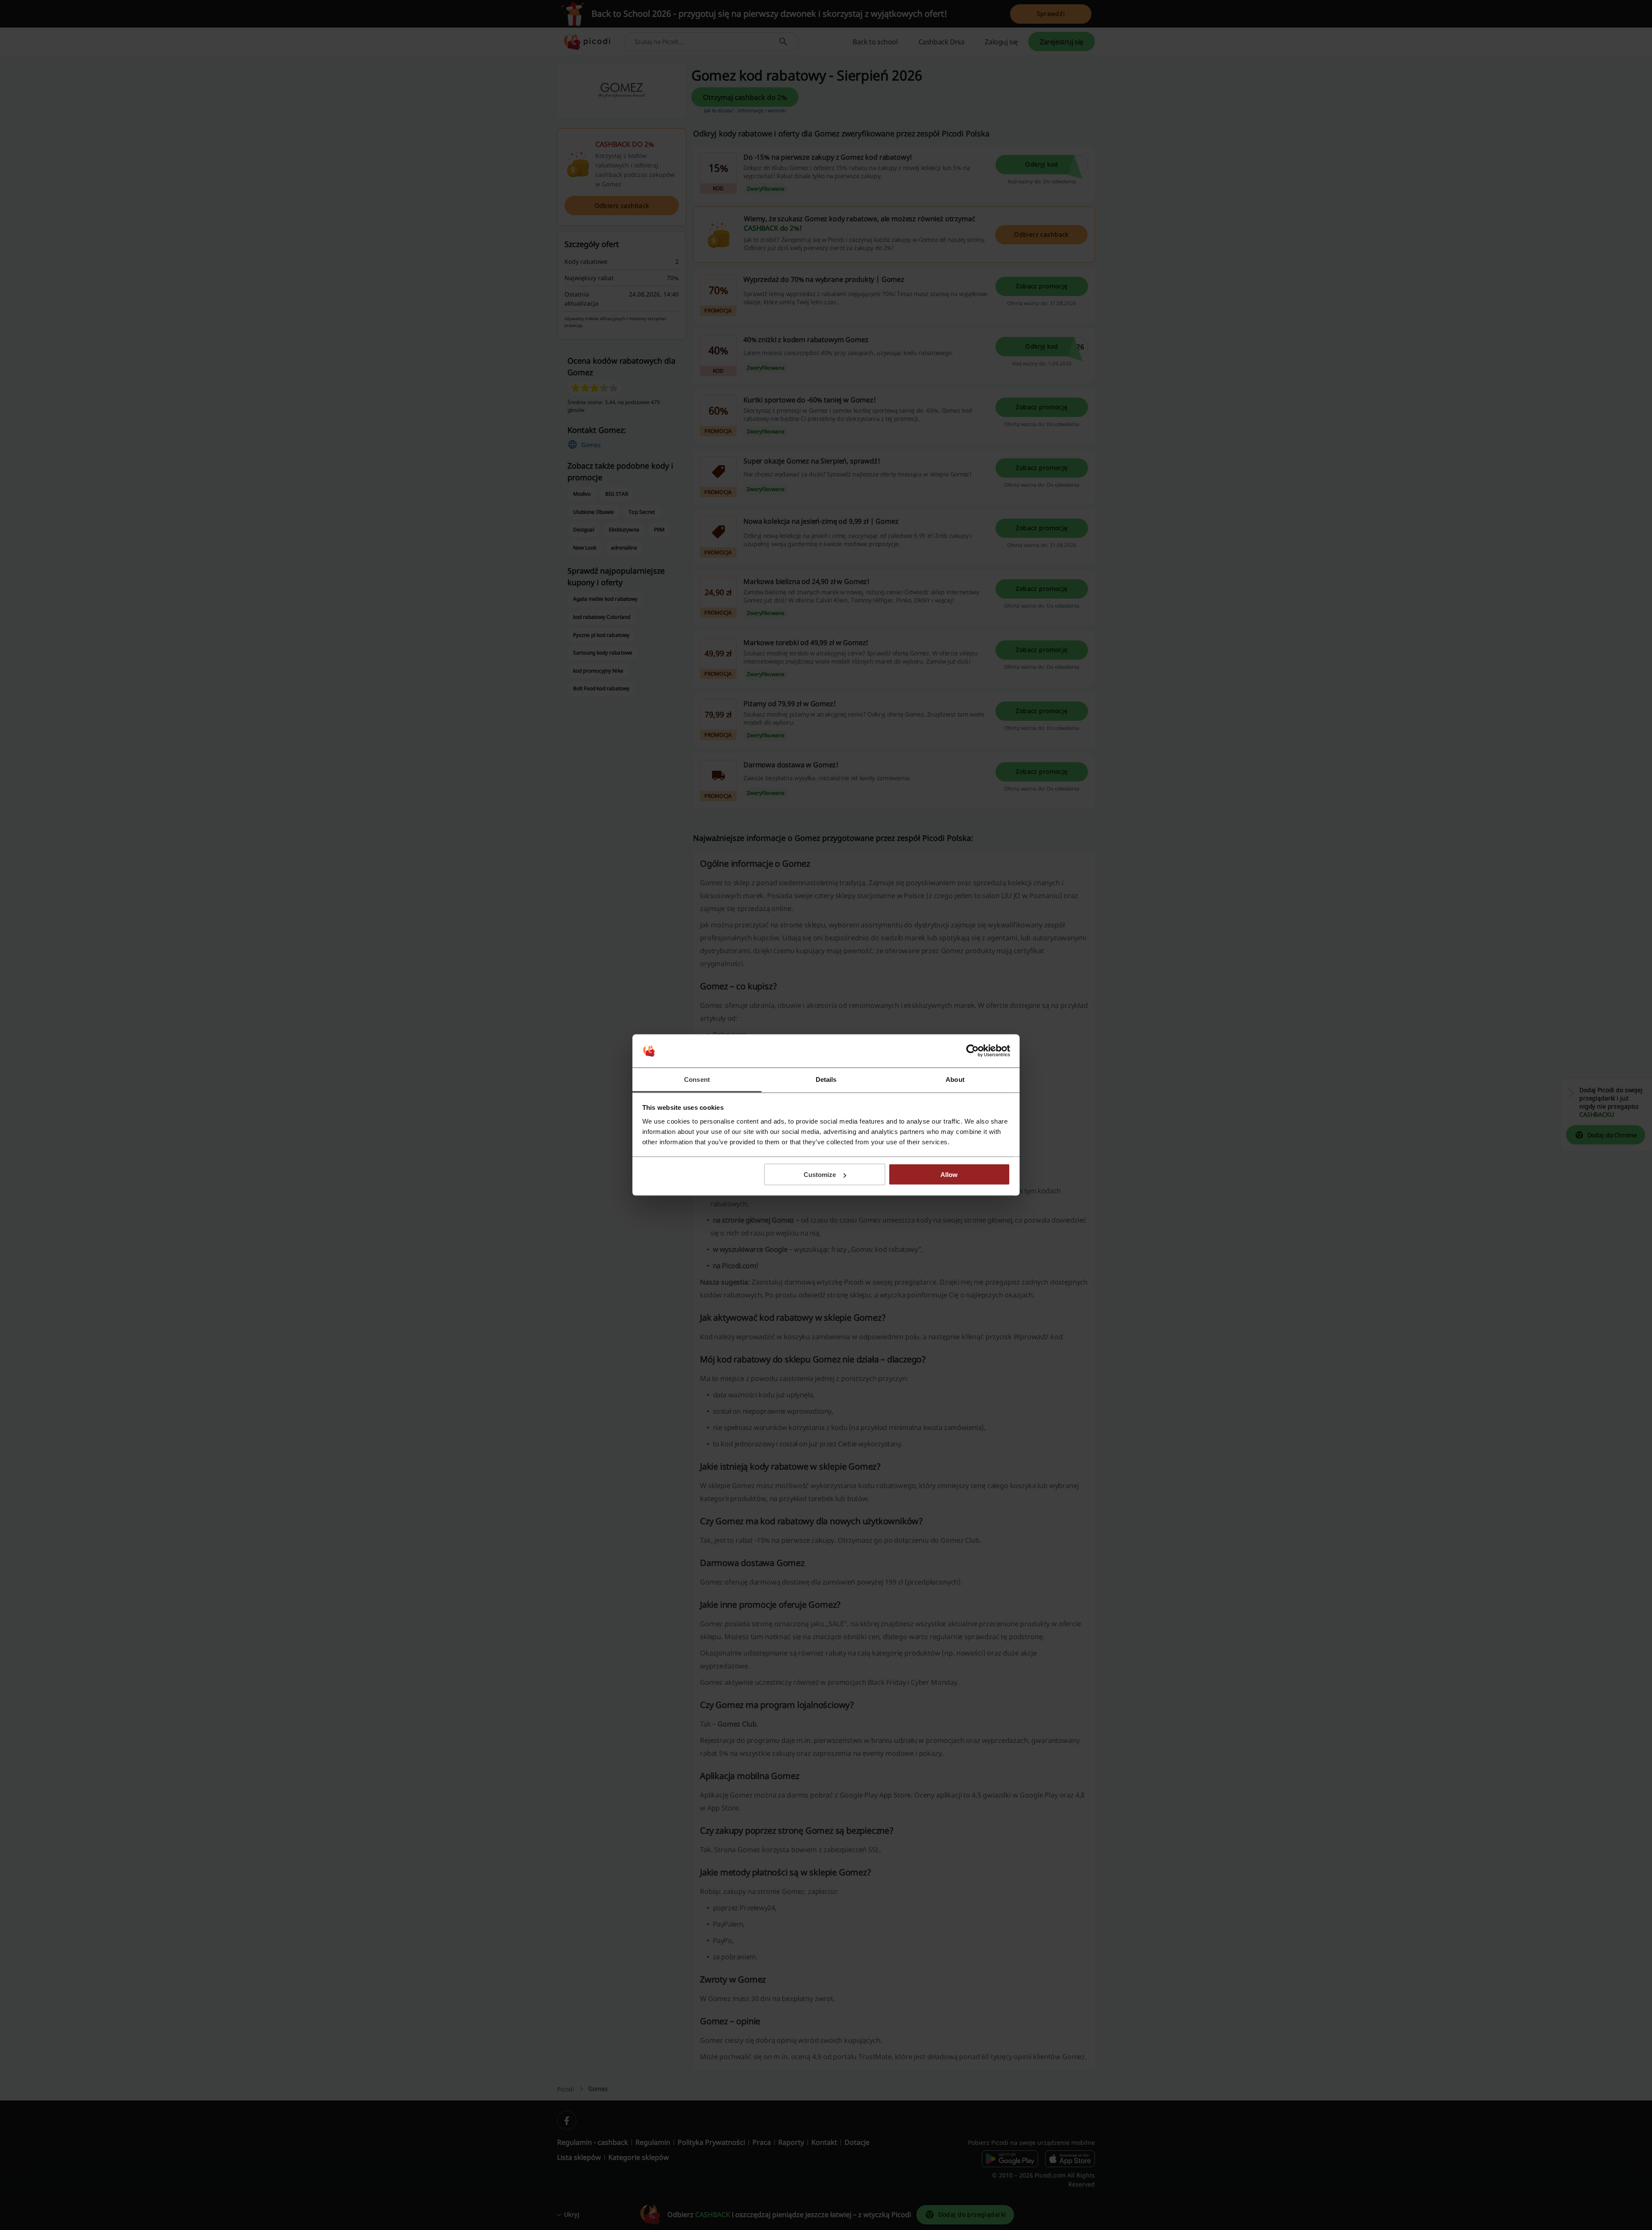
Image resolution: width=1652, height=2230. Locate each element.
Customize (820, 1175)
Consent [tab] (697, 1079)
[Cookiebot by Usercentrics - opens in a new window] (972, 1051)
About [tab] (955, 1079)
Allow (949, 1175)
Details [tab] (826, 1079)
